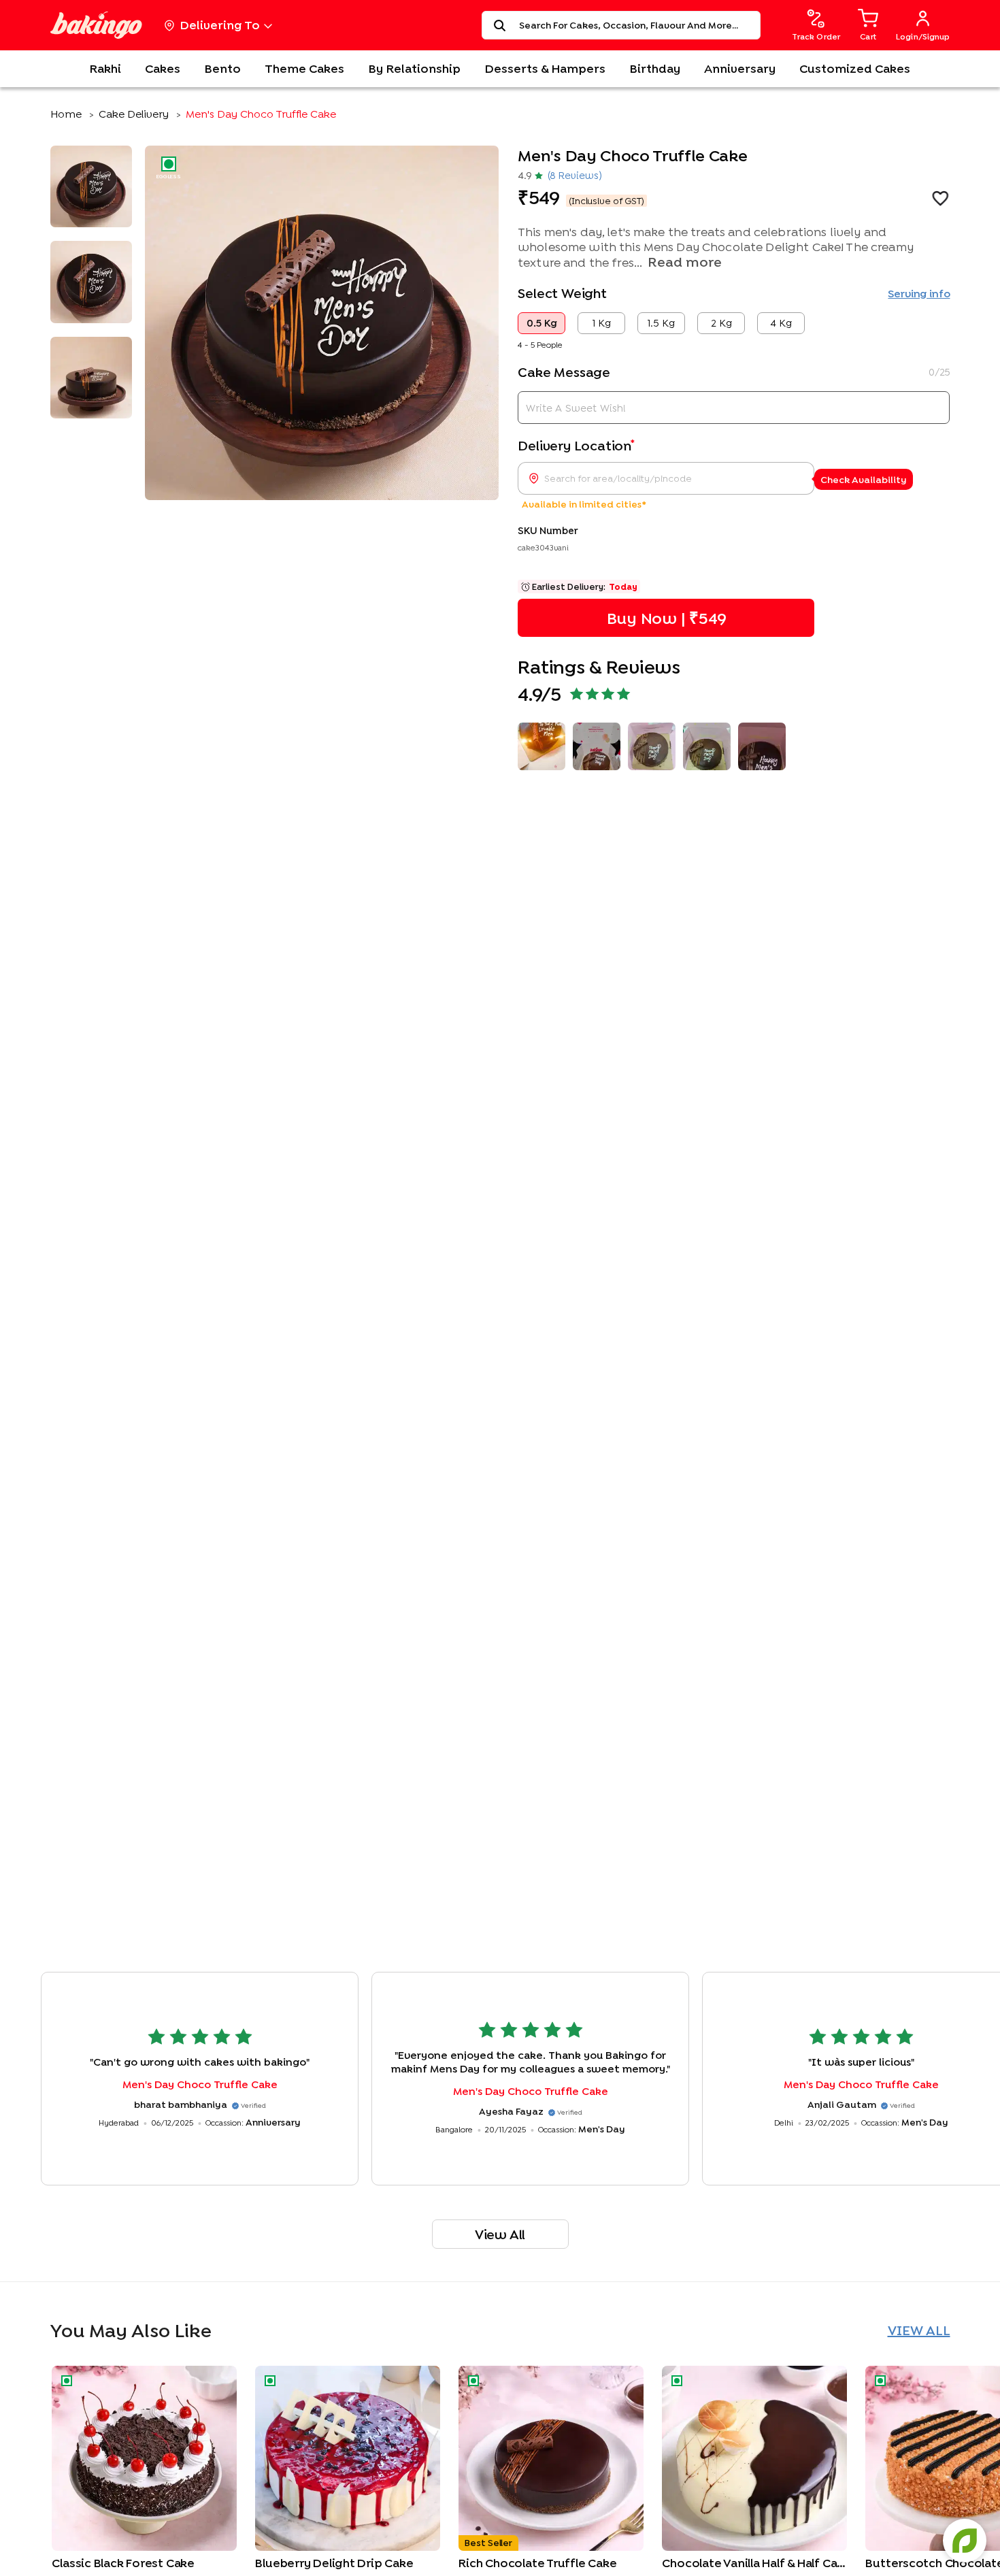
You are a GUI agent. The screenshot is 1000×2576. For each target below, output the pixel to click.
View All (500, 2234)
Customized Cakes (855, 68)
